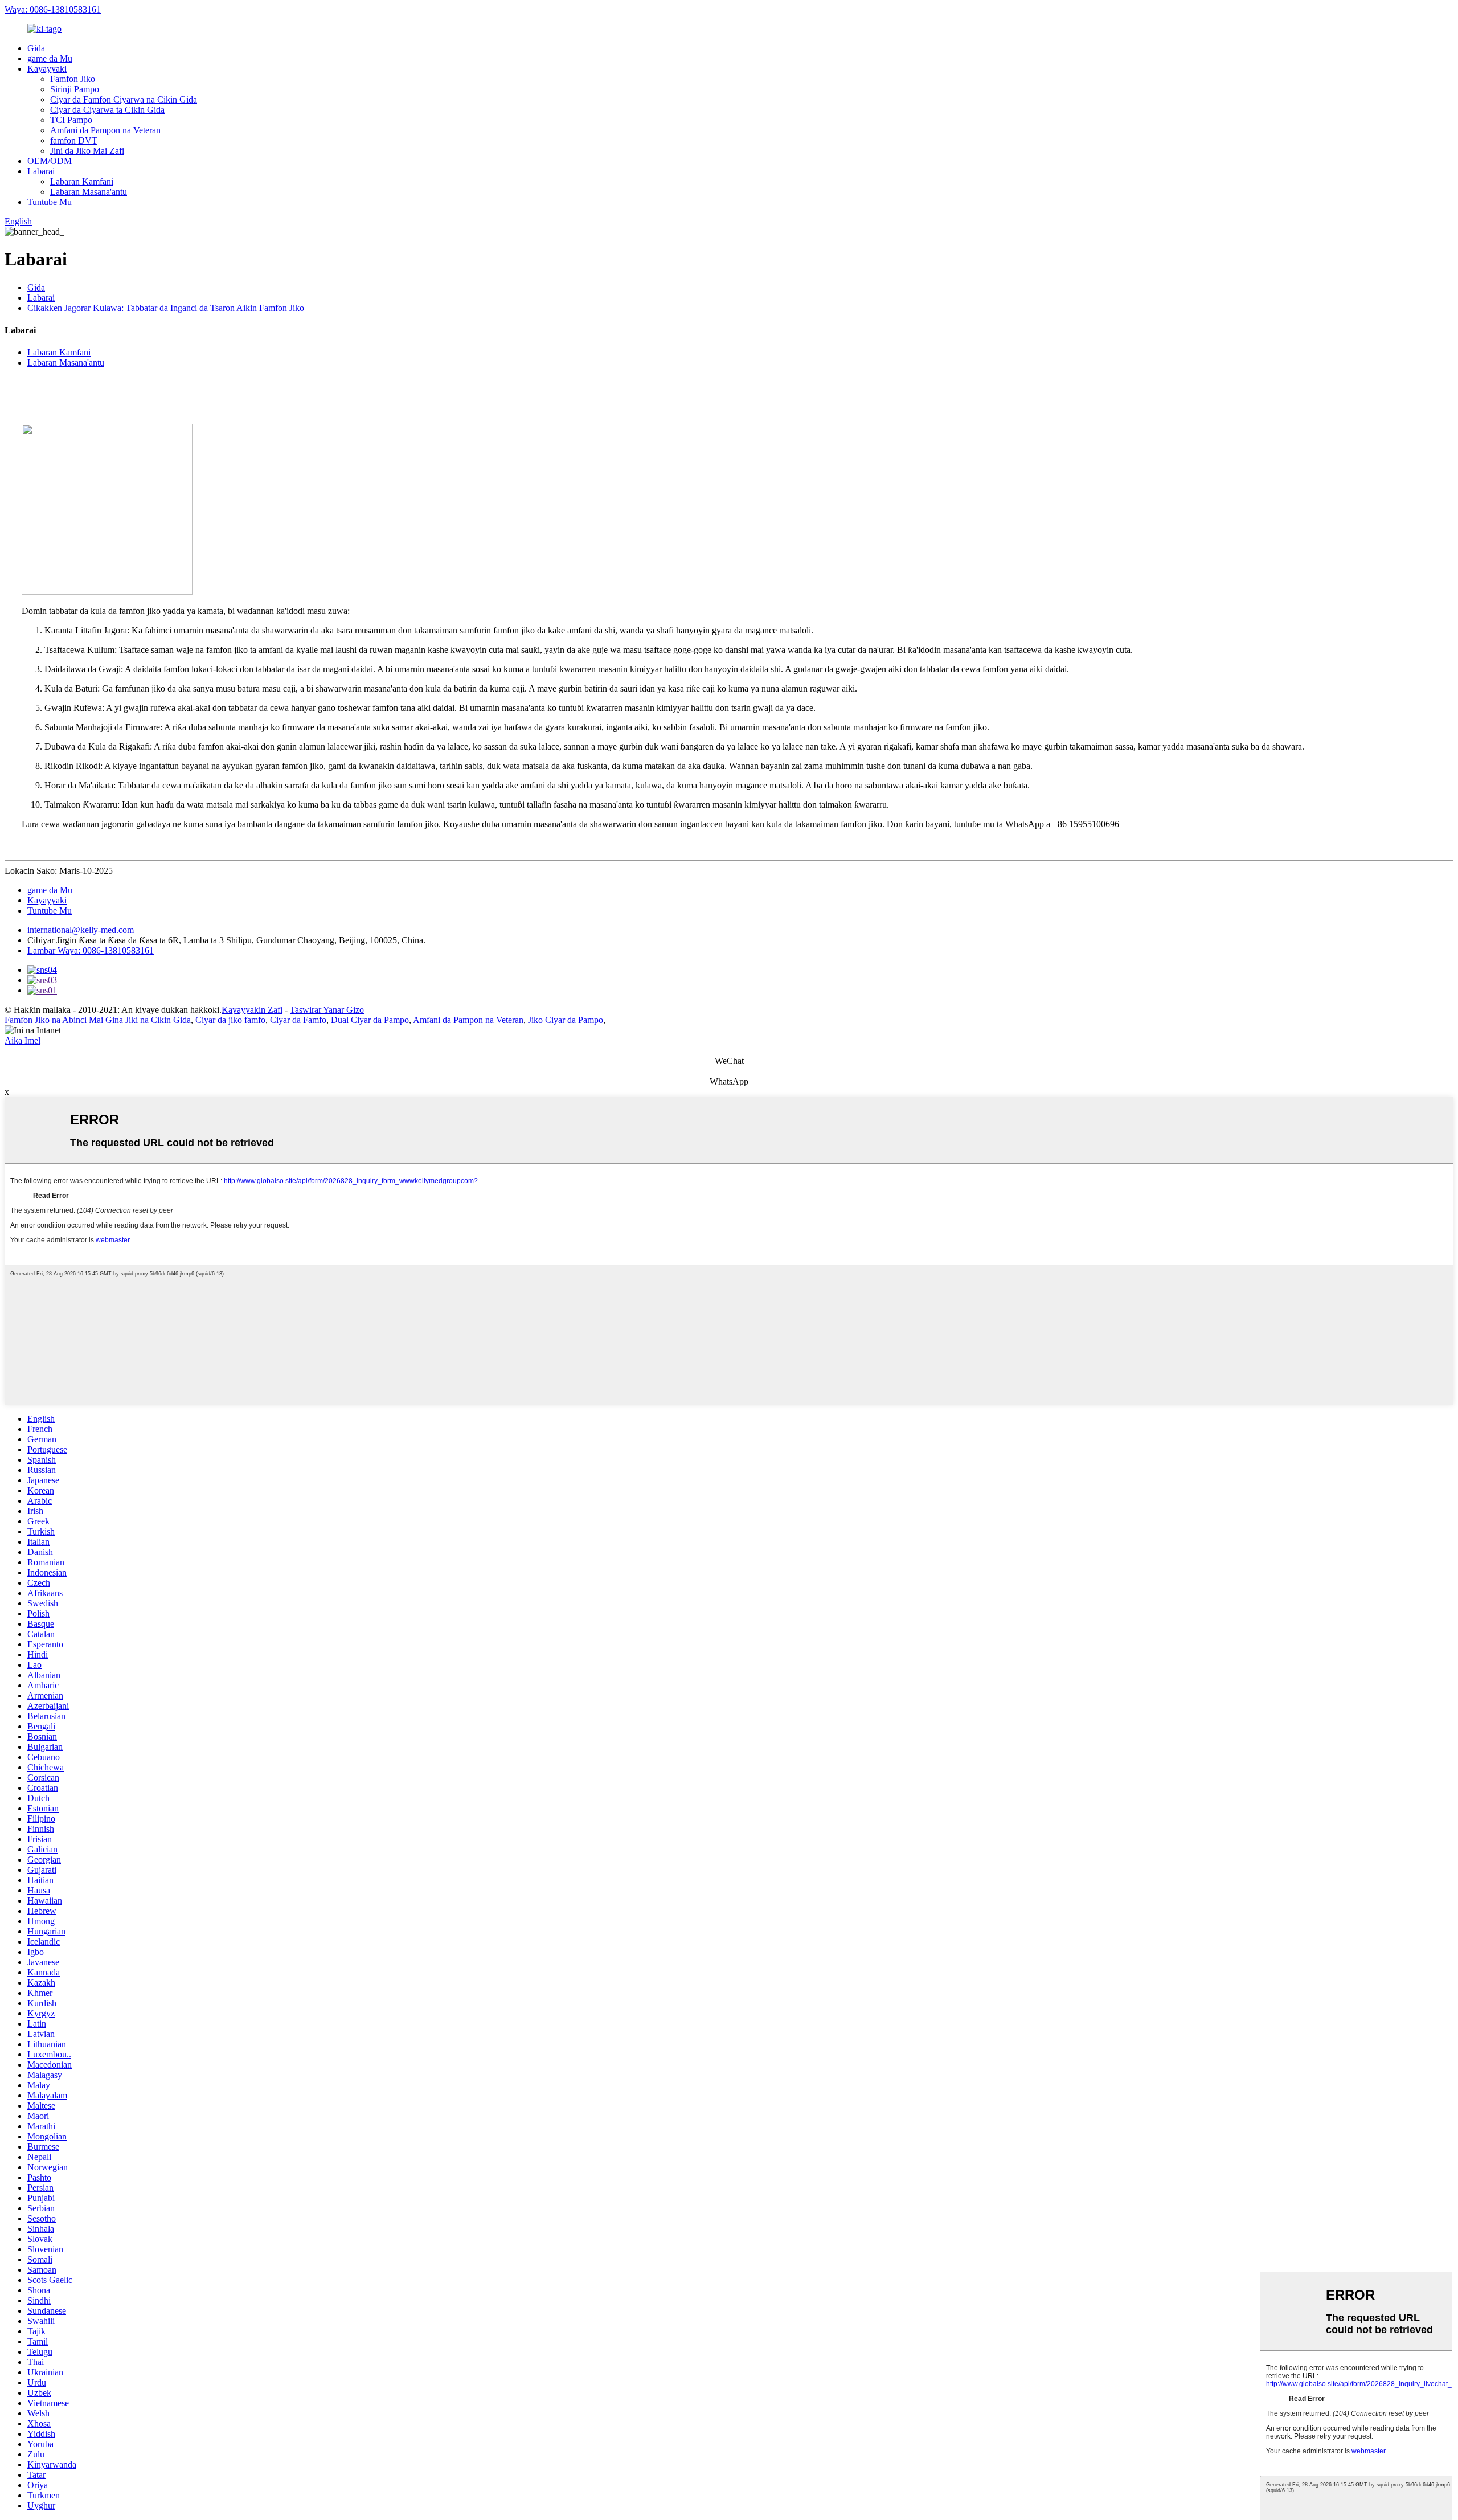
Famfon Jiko (73, 79)
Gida (36, 48)
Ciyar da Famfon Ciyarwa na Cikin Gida (124, 99)
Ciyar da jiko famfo (230, 1020)
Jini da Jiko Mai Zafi (87, 151)
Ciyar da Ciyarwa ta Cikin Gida (107, 110)
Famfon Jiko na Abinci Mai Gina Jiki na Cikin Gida (98, 1020)
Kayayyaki (47, 69)
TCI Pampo (71, 120)
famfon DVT (74, 140)
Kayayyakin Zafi (252, 1010)
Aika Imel (22, 1040)
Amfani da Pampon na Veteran (105, 130)
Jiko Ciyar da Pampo (566, 1020)
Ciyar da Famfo (298, 1020)
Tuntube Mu (50, 202)
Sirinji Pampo (75, 89)
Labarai (41, 171)
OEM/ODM (50, 161)
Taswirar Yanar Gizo (327, 1010)
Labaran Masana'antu (89, 192)
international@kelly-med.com (81, 930)
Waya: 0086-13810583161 (53, 9)
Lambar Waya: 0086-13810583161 (91, 950)
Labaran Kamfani (82, 181)
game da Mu (50, 58)
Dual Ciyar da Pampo (370, 1020)
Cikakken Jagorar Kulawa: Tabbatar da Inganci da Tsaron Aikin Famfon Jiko (166, 308)
